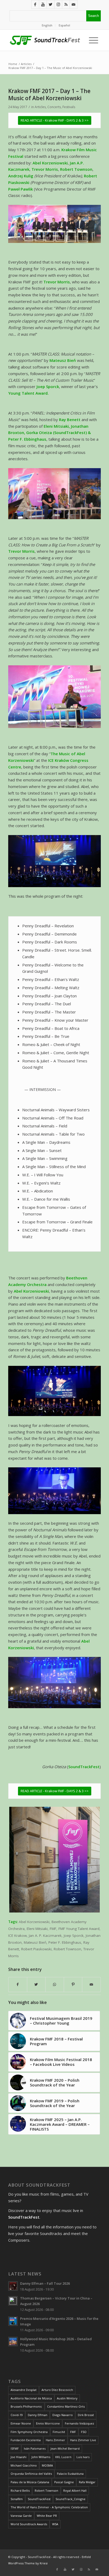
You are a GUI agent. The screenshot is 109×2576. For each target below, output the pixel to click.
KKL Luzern (63, 2457)
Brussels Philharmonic (26, 2406)
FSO (84, 2432)
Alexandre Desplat (24, 2390)
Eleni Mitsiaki (37, 1929)
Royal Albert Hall (75, 2490)
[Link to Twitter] (51, 4)
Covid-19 (17, 2415)
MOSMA (47, 2465)
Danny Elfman (38, 2415)
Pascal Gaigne (64, 2482)
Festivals (69, 107)
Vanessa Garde (21, 2516)
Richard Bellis (20, 2490)
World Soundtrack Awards (29, 2524)
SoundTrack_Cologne (71, 2499)
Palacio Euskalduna (70, 2474)
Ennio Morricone (48, 2423)
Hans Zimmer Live (83, 2440)
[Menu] (92, 40)
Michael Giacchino (24, 2465)
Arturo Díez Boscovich (57, 2390)
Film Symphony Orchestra (29, 2432)
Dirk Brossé (86, 2415)
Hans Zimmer (55, 2440)
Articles (40, 107)
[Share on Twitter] (36, 1985)
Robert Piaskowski (36, 1949)
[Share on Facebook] (18, 1985)
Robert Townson (46, 2490)
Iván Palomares (35, 2448)
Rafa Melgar (87, 2482)
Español (64, 25)
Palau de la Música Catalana (30, 2482)
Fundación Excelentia (26, 2440)
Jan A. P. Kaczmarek (45, 1936)
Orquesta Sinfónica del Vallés (31, 2474)
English (47, 25)
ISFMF (15, 2448)
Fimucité (59, 2432)
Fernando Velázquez (80, 2423)
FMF (53, 1929)
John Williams (41, 2457)
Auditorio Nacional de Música (31, 2398)
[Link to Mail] (74, 4)
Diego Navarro (63, 2415)
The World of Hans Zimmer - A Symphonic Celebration (49, 2507)
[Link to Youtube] (43, 4)
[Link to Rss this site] (66, 4)
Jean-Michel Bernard (65, 2448)
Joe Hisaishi (19, 2457)
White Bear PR (47, 2516)
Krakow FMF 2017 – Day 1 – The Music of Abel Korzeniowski (49, 95)
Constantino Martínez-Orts (66, 2406)
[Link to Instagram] (58, 4)
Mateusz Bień (35, 1942)
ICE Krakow (17, 1936)
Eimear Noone (21, 2423)
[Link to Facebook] (35, 4)
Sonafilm (17, 2499)
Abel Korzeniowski (34, 1922)
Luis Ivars (83, 2457)
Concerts (54, 107)
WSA (55, 2524)
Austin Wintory (67, 2398)
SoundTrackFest (39, 2499)
